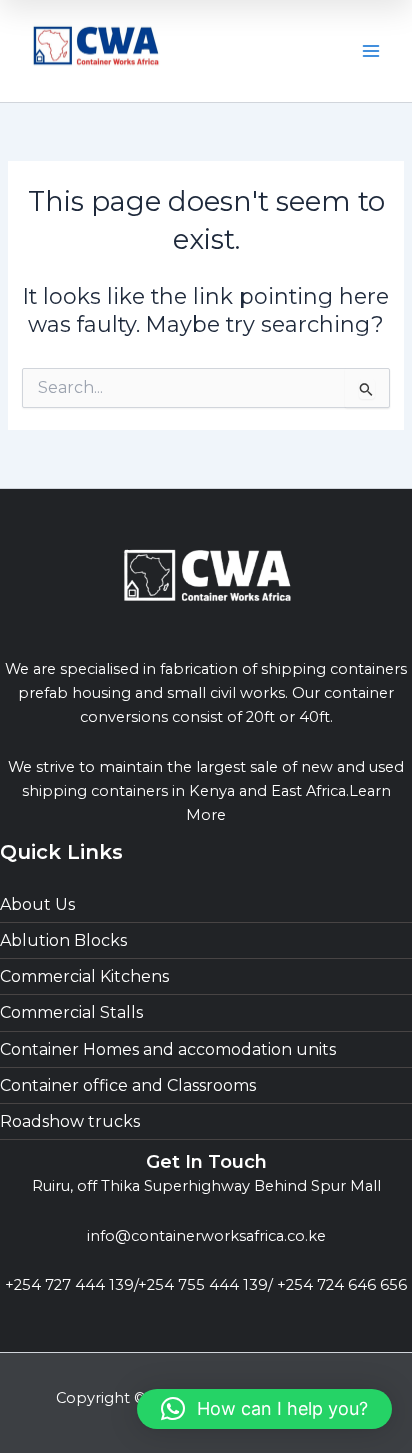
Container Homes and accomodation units (168, 1049)
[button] (264, 1409)
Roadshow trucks (70, 1121)
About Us (37, 904)
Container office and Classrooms (128, 1085)
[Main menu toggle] (371, 51)
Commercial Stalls (71, 1012)
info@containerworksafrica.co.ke (206, 1236)
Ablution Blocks (63, 940)
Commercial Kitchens (84, 976)
